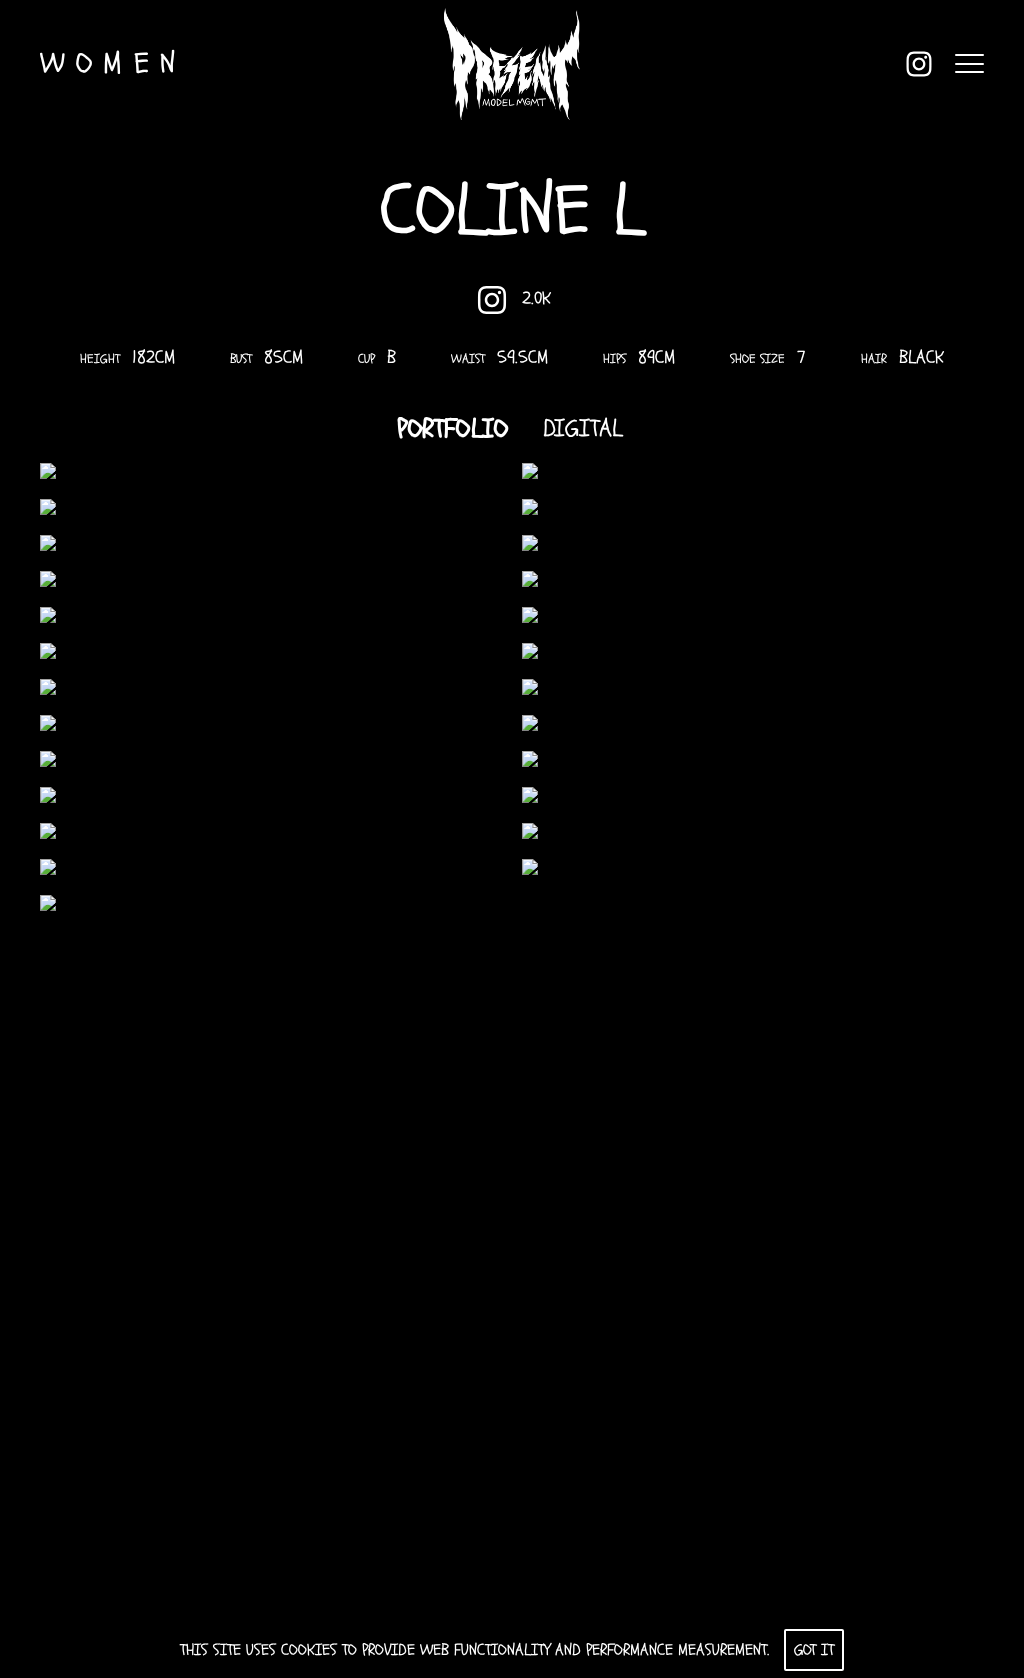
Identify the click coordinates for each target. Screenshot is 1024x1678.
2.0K (536, 298)
